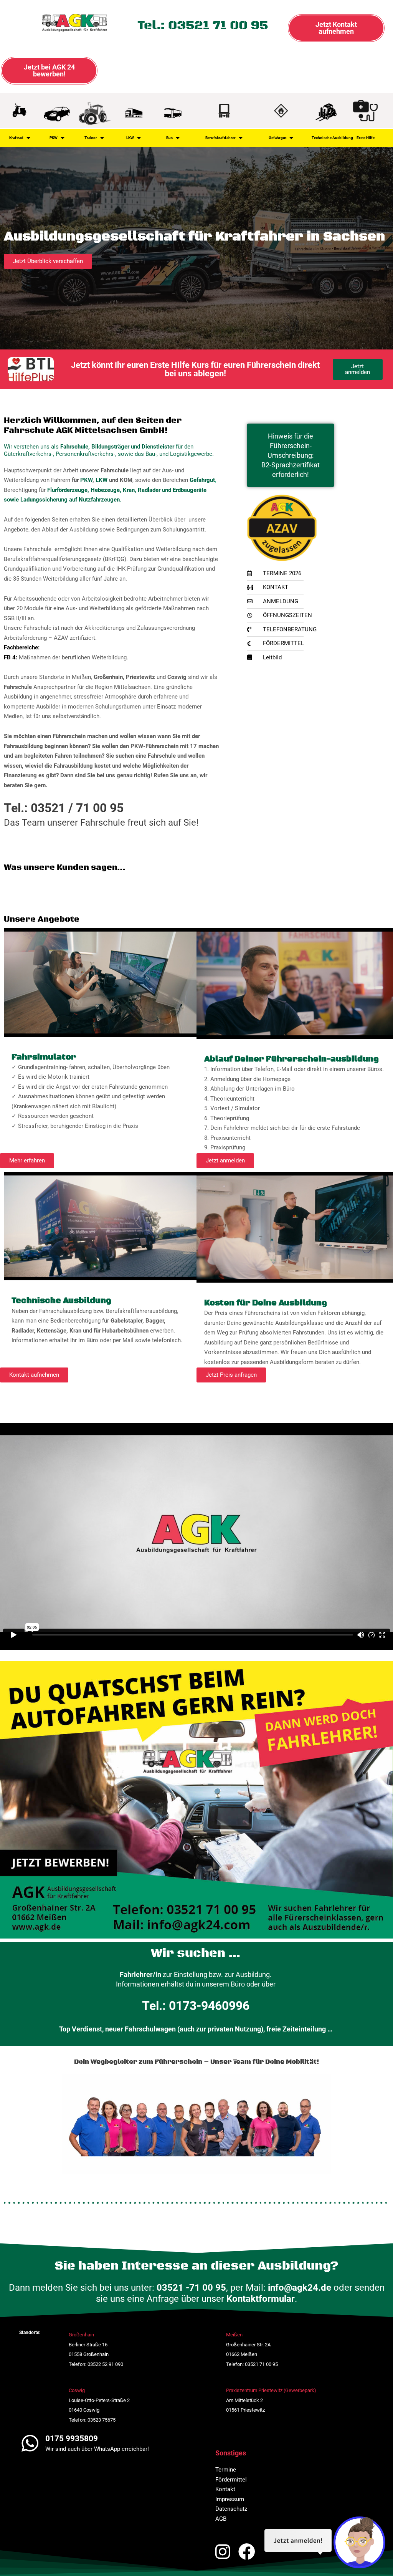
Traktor (91, 138)
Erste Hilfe (366, 138)
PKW (54, 138)
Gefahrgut (277, 138)
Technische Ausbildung (332, 138)
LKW (130, 138)
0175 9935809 (72, 2439)
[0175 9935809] (30, 2443)
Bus (169, 138)
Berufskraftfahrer (220, 138)
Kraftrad (16, 138)
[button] (27, 1161)
